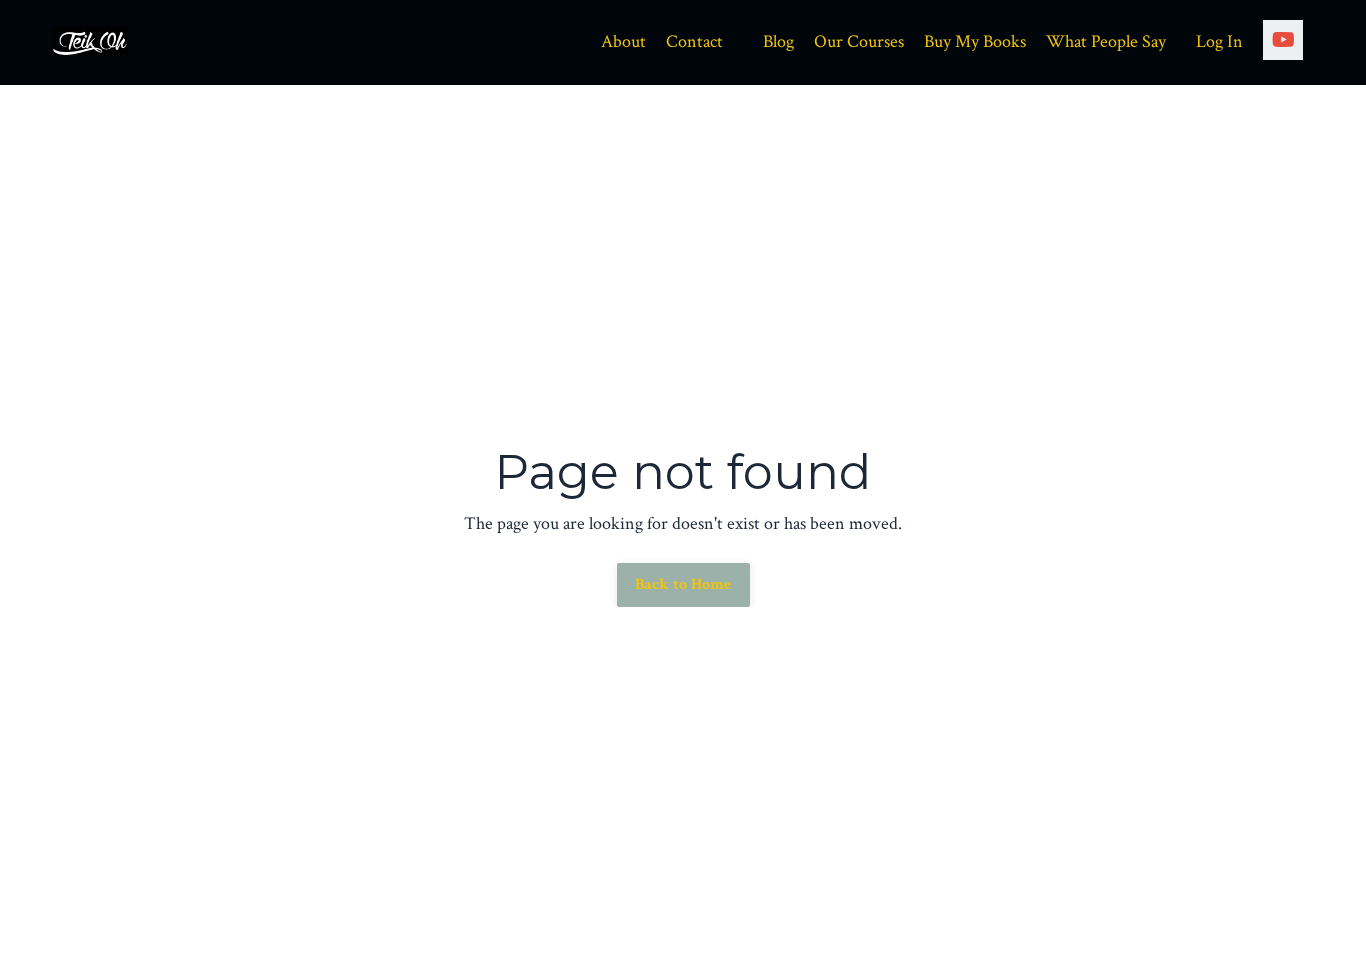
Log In (1219, 41)
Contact (694, 41)
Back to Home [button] (683, 584)
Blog (778, 41)
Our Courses (859, 41)
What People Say (1106, 41)
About (623, 41)
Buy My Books (975, 41)
